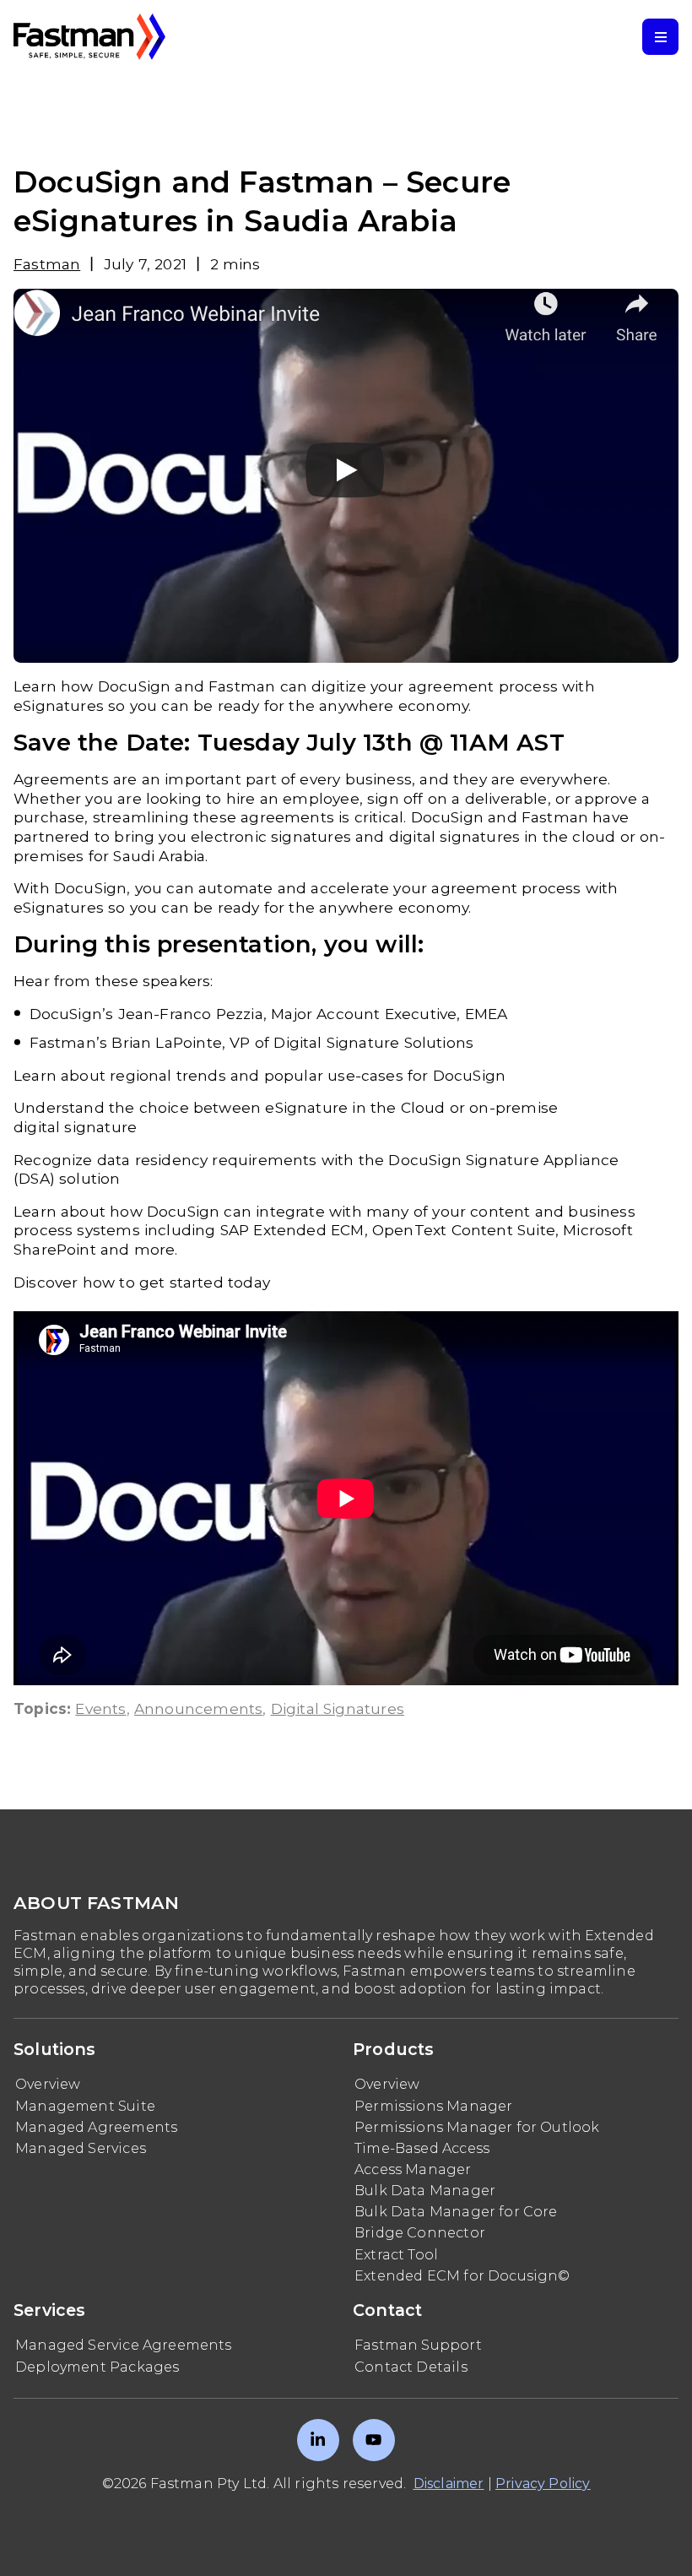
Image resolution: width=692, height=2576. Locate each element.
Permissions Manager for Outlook (477, 2127)
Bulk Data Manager (425, 2191)
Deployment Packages (97, 2367)
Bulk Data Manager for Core (456, 2212)
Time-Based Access (422, 2148)
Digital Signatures (338, 1708)
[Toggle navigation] (660, 37)
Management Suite (85, 2106)
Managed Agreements (96, 2127)
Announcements (198, 1708)
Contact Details (411, 2367)
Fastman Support (418, 2345)
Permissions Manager (433, 2106)
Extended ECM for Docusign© (462, 2276)
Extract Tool (396, 2255)
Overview (48, 2084)
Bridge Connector (420, 2233)
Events (100, 1708)
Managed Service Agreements (124, 2345)
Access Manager (413, 2169)
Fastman (47, 264)
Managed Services (81, 2148)
